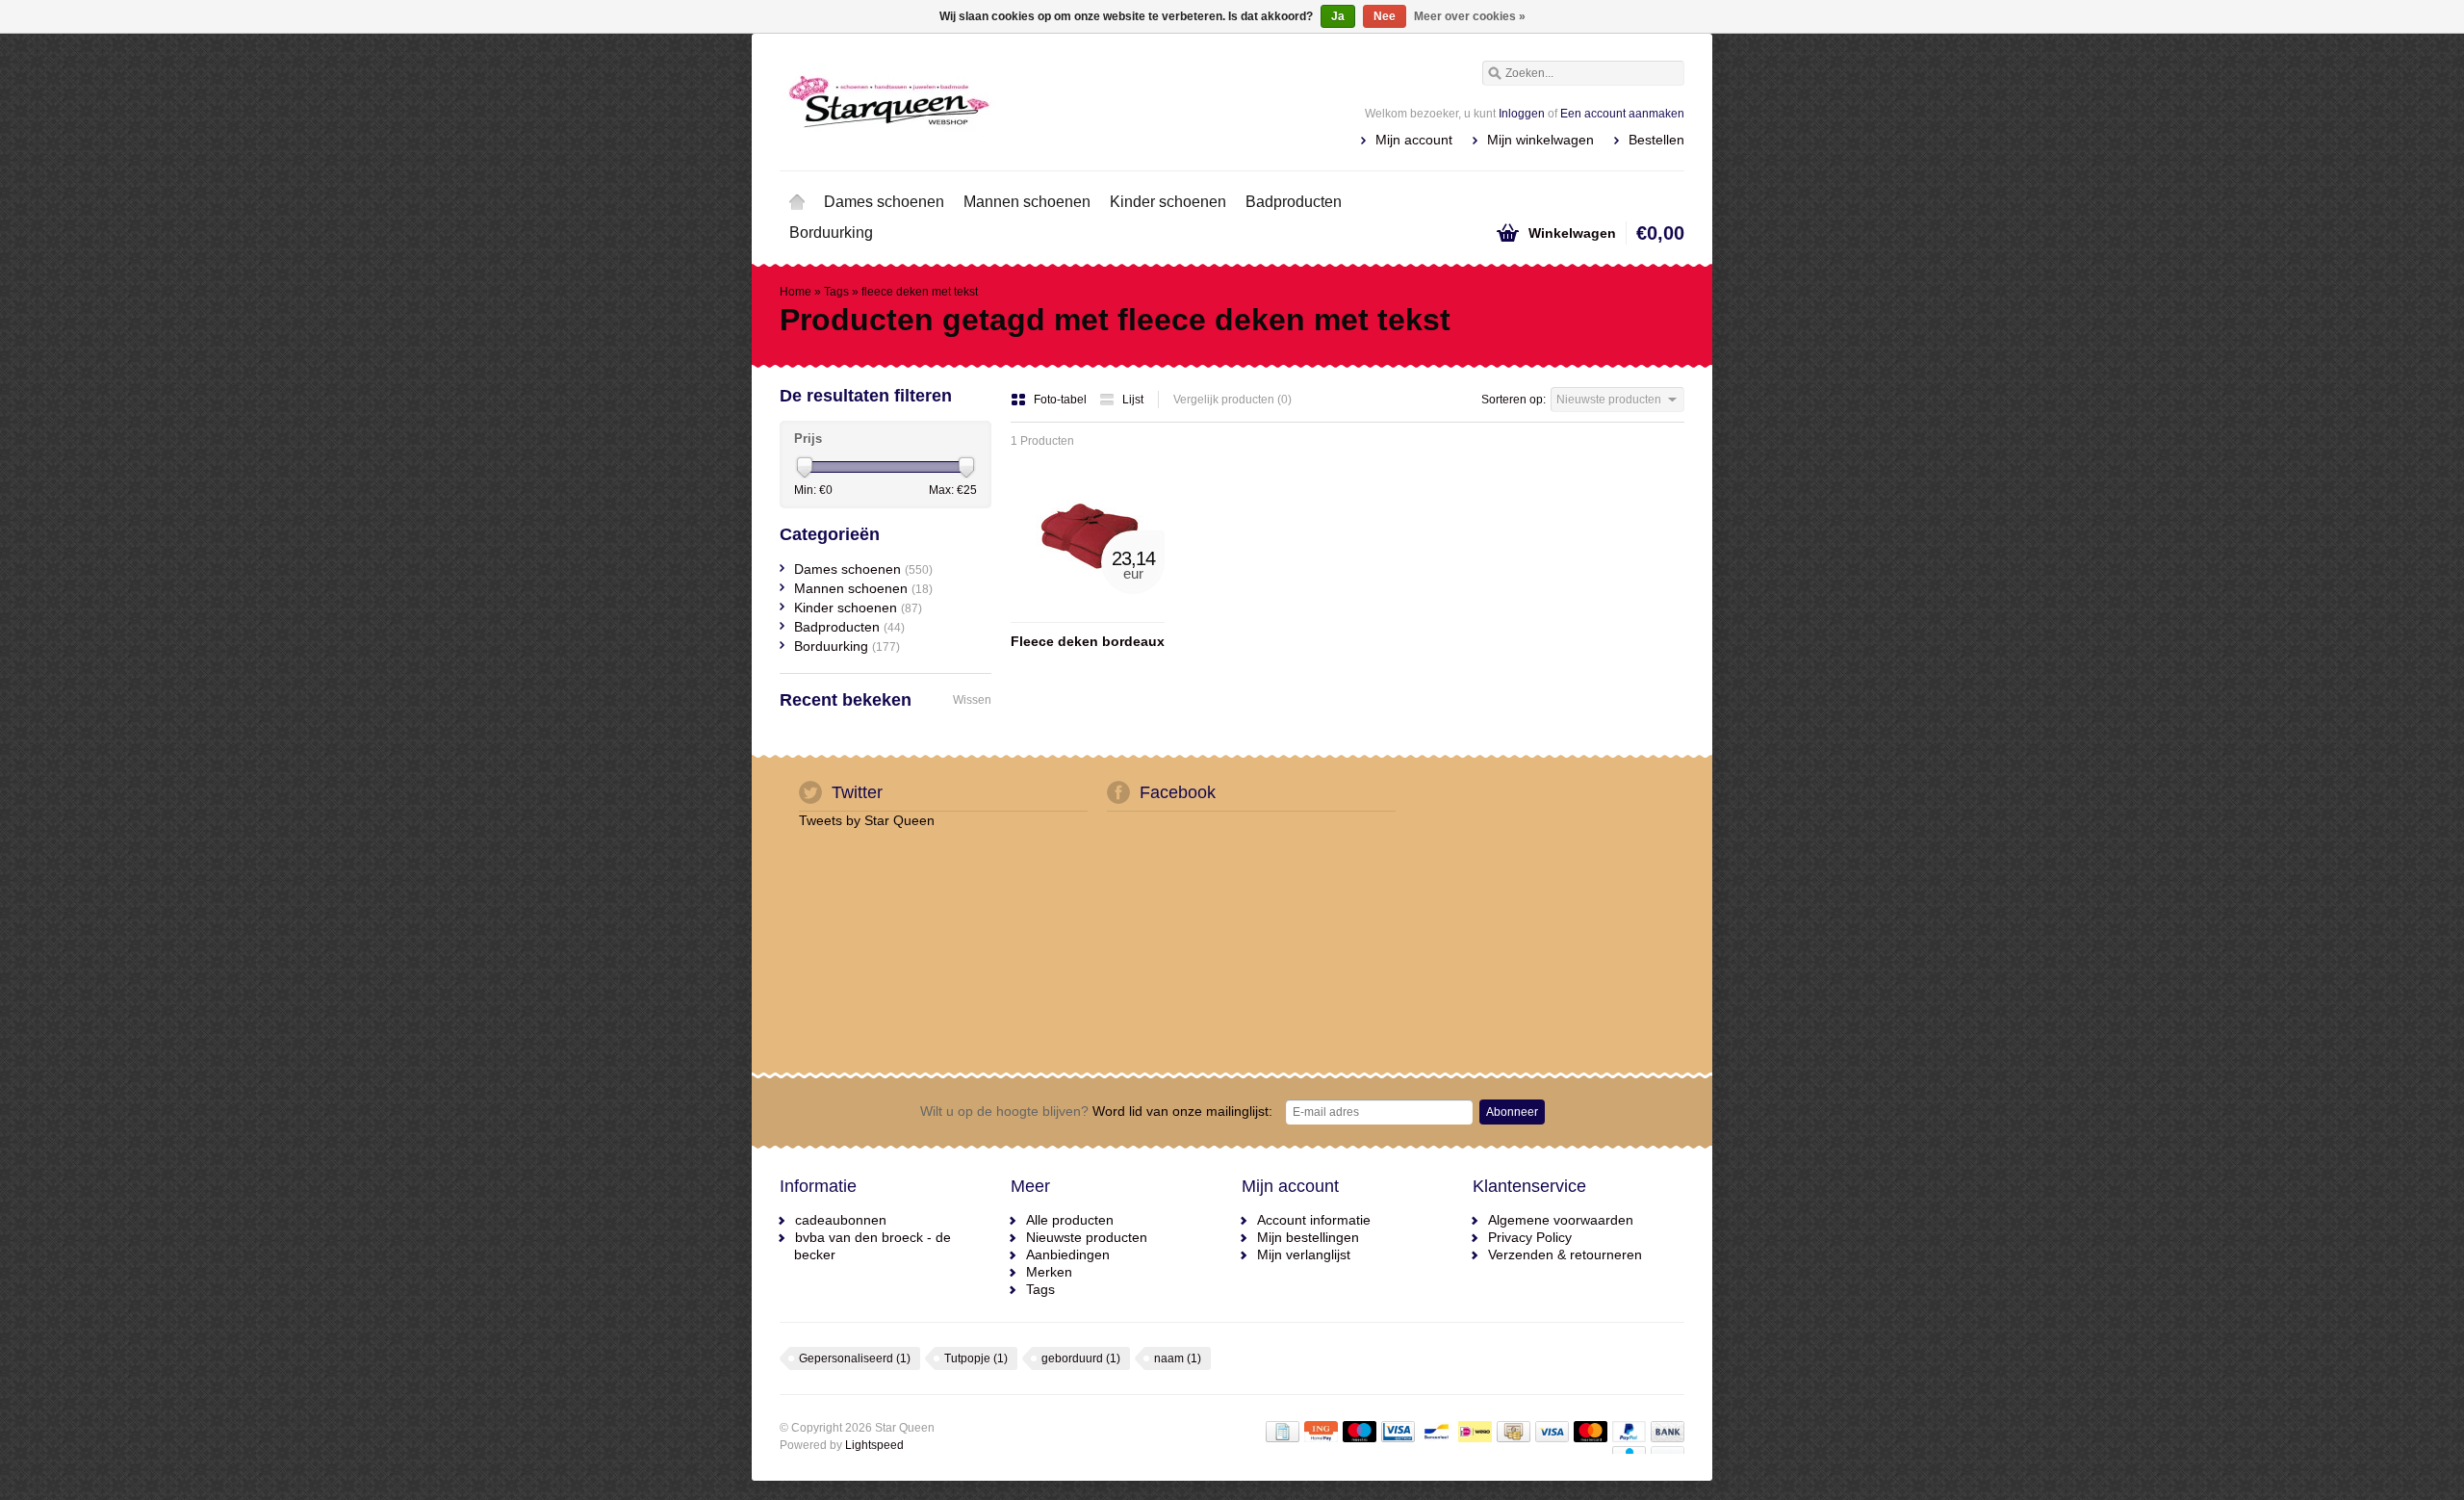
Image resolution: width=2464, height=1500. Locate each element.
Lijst (1133, 400)
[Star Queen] (1006, 101)
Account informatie (1314, 1220)
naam (1178, 1358)
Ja (1338, 16)
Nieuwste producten (1087, 1237)
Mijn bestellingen (1308, 1237)
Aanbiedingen (1068, 1254)
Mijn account (1414, 140)
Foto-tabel (1062, 400)
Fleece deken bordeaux (1088, 641)
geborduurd (1081, 1358)
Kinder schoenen (1168, 202)
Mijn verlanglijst (1304, 1254)
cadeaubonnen (841, 1220)
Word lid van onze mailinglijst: (1096, 1111)
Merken (1049, 1272)
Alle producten (1070, 1220)
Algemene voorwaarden (1561, 1220)
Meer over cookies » (1470, 16)
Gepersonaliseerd (855, 1358)
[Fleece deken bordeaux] (1088, 613)
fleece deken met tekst (920, 292)
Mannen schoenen (1027, 202)
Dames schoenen (884, 202)
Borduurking (831, 233)
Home (797, 202)
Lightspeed (874, 1445)
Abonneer (1512, 1112)
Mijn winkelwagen (1540, 140)
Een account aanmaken (1622, 114)
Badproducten (1294, 202)
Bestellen (1656, 140)
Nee (1385, 16)
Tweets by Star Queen (867, 820)
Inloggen (1522, 114)
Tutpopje (976, 1358)
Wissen (972, 700)
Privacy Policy (1530, 1237)
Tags (836, 292)
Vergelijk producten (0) (1232, 400)
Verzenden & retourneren (1565, 1254)
